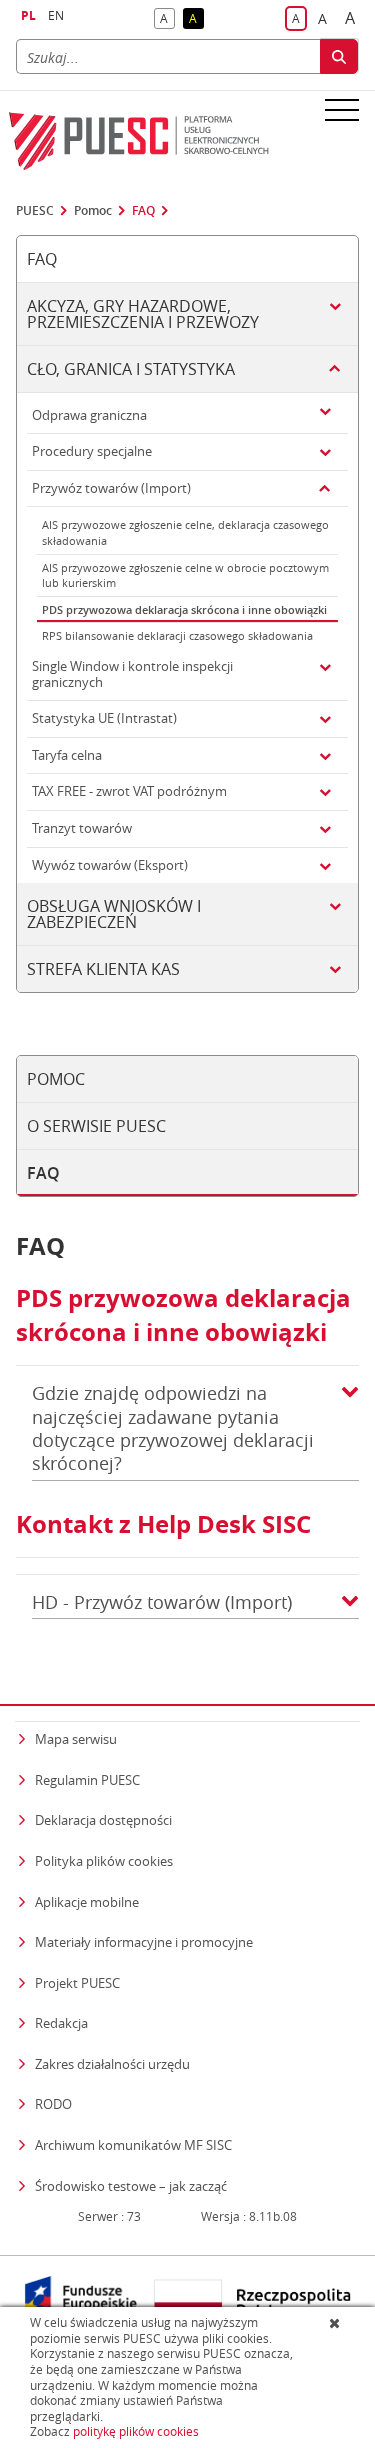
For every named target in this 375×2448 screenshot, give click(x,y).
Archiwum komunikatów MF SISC (133, 2145)
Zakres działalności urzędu (112, 2063)
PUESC (35, 211)
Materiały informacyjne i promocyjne (144, 1942)
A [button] (167, 19)
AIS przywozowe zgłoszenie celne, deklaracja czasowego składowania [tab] (185, 532)
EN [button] (56, 15)
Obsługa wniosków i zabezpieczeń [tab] (114, 914)
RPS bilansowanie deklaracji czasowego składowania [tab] (177, 635)
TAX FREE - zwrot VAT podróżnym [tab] (129, 791)
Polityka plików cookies (104, 1861)
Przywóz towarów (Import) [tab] (111, 488)
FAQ (143, 211)
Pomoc (93, 211)
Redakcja (61, 2023)
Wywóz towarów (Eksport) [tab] (110, 865)
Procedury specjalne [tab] (92, 451)
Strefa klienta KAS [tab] (103, 969)
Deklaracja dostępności (103, 1820)
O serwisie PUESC (96, 1126)
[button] (350, 1429)
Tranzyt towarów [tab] (82, 828)
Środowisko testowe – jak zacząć (131, 2185)
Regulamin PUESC (87, 1780)
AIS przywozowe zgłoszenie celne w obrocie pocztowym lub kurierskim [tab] (185, 575)
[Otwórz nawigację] (342, 109)
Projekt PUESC (77, 1983)
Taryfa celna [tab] (67, 755)
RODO (53, 2104)
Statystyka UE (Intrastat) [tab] (104, 718)
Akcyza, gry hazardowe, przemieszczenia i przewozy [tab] (143, 314)
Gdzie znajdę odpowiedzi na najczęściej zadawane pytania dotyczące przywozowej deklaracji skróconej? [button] (173, 1428)
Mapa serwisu (76, 1739)
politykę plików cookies (136, 2431)
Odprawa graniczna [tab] (89, 415)
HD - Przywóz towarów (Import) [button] (162, 1602)
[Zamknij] (336, 2323)
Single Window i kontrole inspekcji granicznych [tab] (132, 674)
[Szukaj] (339, 56)
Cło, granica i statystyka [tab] (131, 369)
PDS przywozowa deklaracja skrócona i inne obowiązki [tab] (184, 609)
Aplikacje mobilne (87, 1902)
